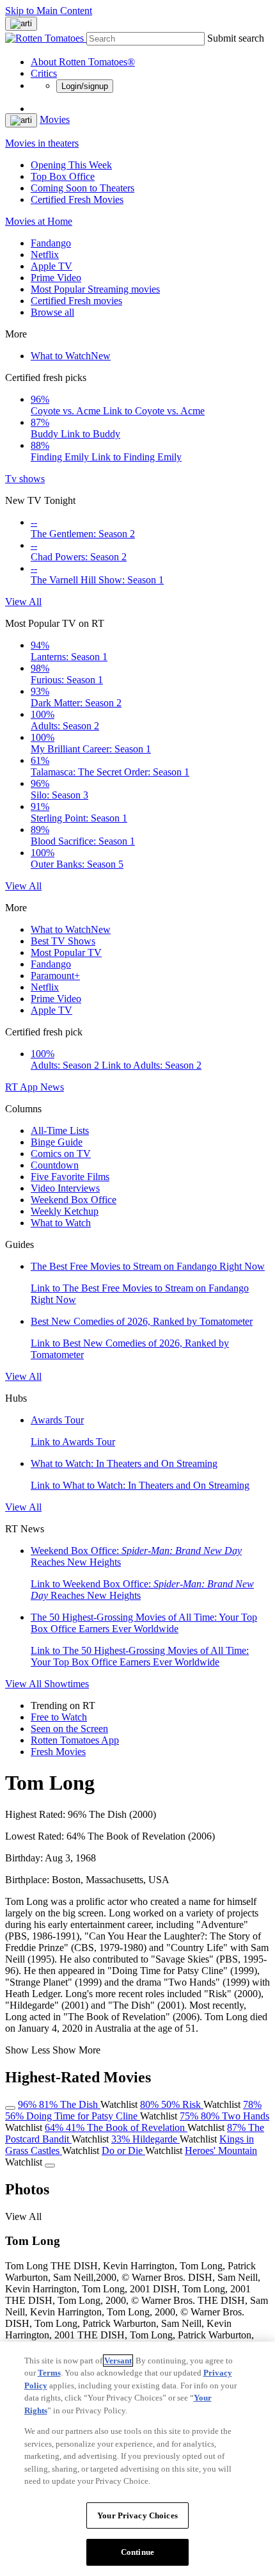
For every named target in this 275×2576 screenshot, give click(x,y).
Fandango (51, 243)
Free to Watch (59, 1717)
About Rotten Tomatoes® (83, 62)
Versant (118, 2361)
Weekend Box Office (74, 1200)
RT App (23, 1087)
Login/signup (85, 86)
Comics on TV (61, 1154)
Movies (55, 119)
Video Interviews (65, 1188)
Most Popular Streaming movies (95, 289)
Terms (49, 2373)
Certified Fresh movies (76, 301)
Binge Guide (57, 1142)
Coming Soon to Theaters (82, 188)
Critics (44, 73)
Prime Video (56, 278)
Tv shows (25, 479)
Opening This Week (71, 165)
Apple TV (51, 266)
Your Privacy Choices (137, 2515)
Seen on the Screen (69, 1729)
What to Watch (71, 356)
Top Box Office (63, 176)
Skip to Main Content (49, 11)
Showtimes (67, 1684)
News (52, 1087)
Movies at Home (39, 221)
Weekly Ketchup (65, 1211)
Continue (137, 2552)
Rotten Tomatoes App (75, 1740)
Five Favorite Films (70, 1177)
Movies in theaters (42, 143)
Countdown (55, 1165)
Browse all (52, 312)
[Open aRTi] (21, 24)
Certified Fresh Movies (77, 199)
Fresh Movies (58, 1752)
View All (23, 602)
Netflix (45, 255)
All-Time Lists (60, 1130)
